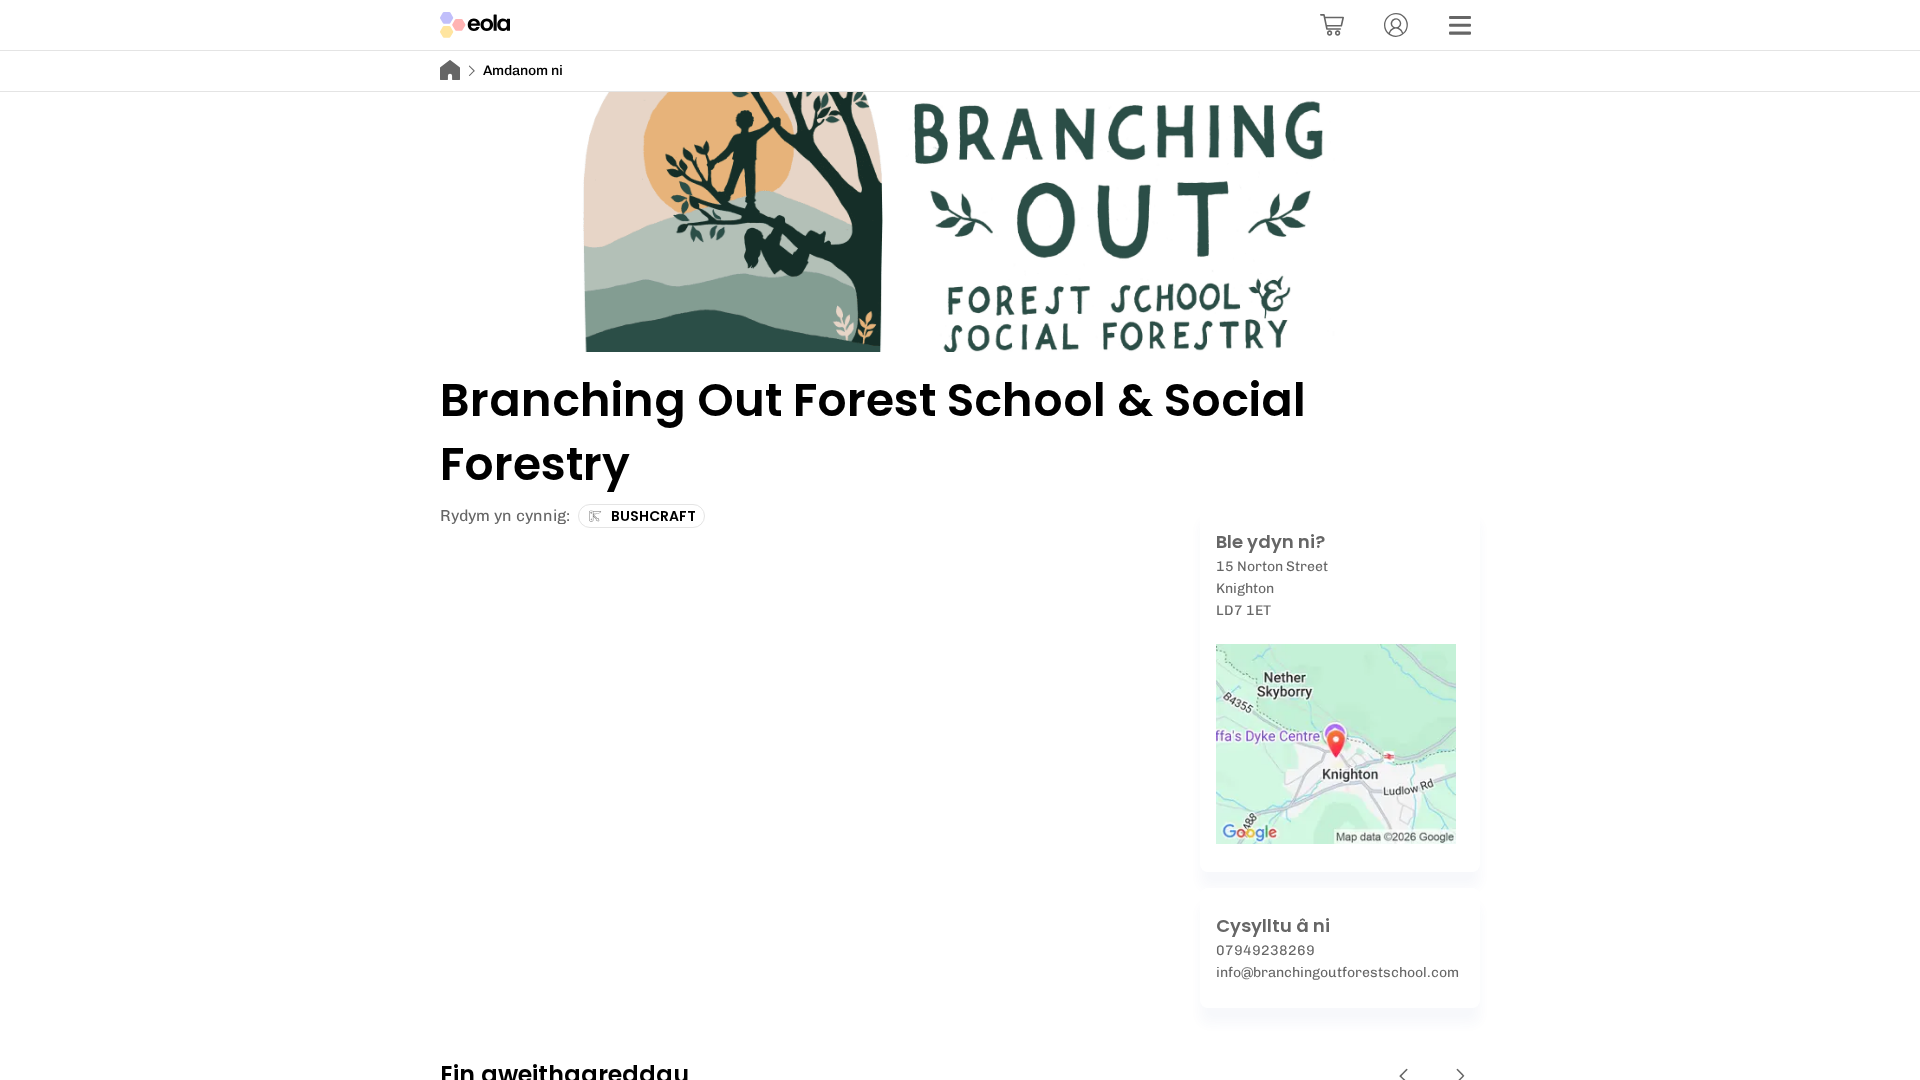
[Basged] (1332, 25)
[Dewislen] (1460, 25)
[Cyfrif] (1396, 25)
